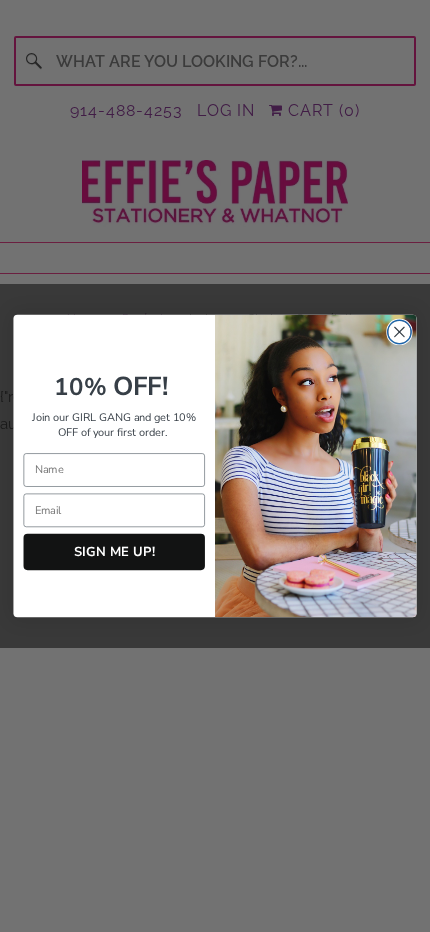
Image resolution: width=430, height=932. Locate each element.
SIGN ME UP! (114, 551)
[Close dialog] (400, 332)
